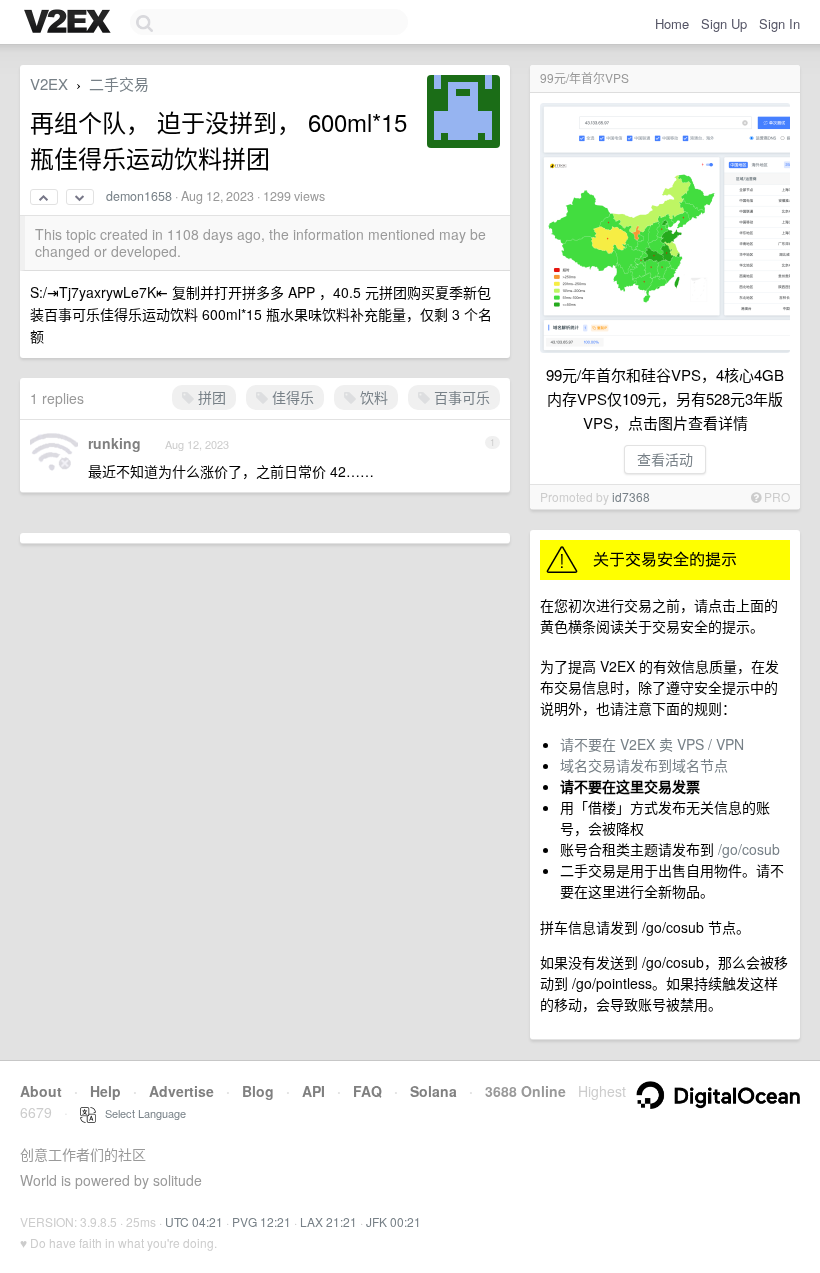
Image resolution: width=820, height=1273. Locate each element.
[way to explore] (70, 23)
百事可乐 (460, 397)
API (313, 1091)
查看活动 (665, 459)
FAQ (367, 1091)
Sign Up (724, 23)
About (41, 1091)
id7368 (631, 496)
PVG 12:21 (261, 1221)
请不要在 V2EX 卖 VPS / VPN (652, 744)
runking (114, 443)
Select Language (141, 1113)
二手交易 (119, 83)
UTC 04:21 (194, 1221)
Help (105, 1091)
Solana (433, 1091)
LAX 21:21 (328, 1221)
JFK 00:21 (393, 1221)
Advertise (181, 1091)
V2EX (49, 83)
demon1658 (139, 196)
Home (672, 23)
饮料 (372, 397)
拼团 (210, 397)
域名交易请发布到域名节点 (644, 765)
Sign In (779, 23)
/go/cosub (749, 849)
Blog (258, 1091)
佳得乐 (291, 397)
